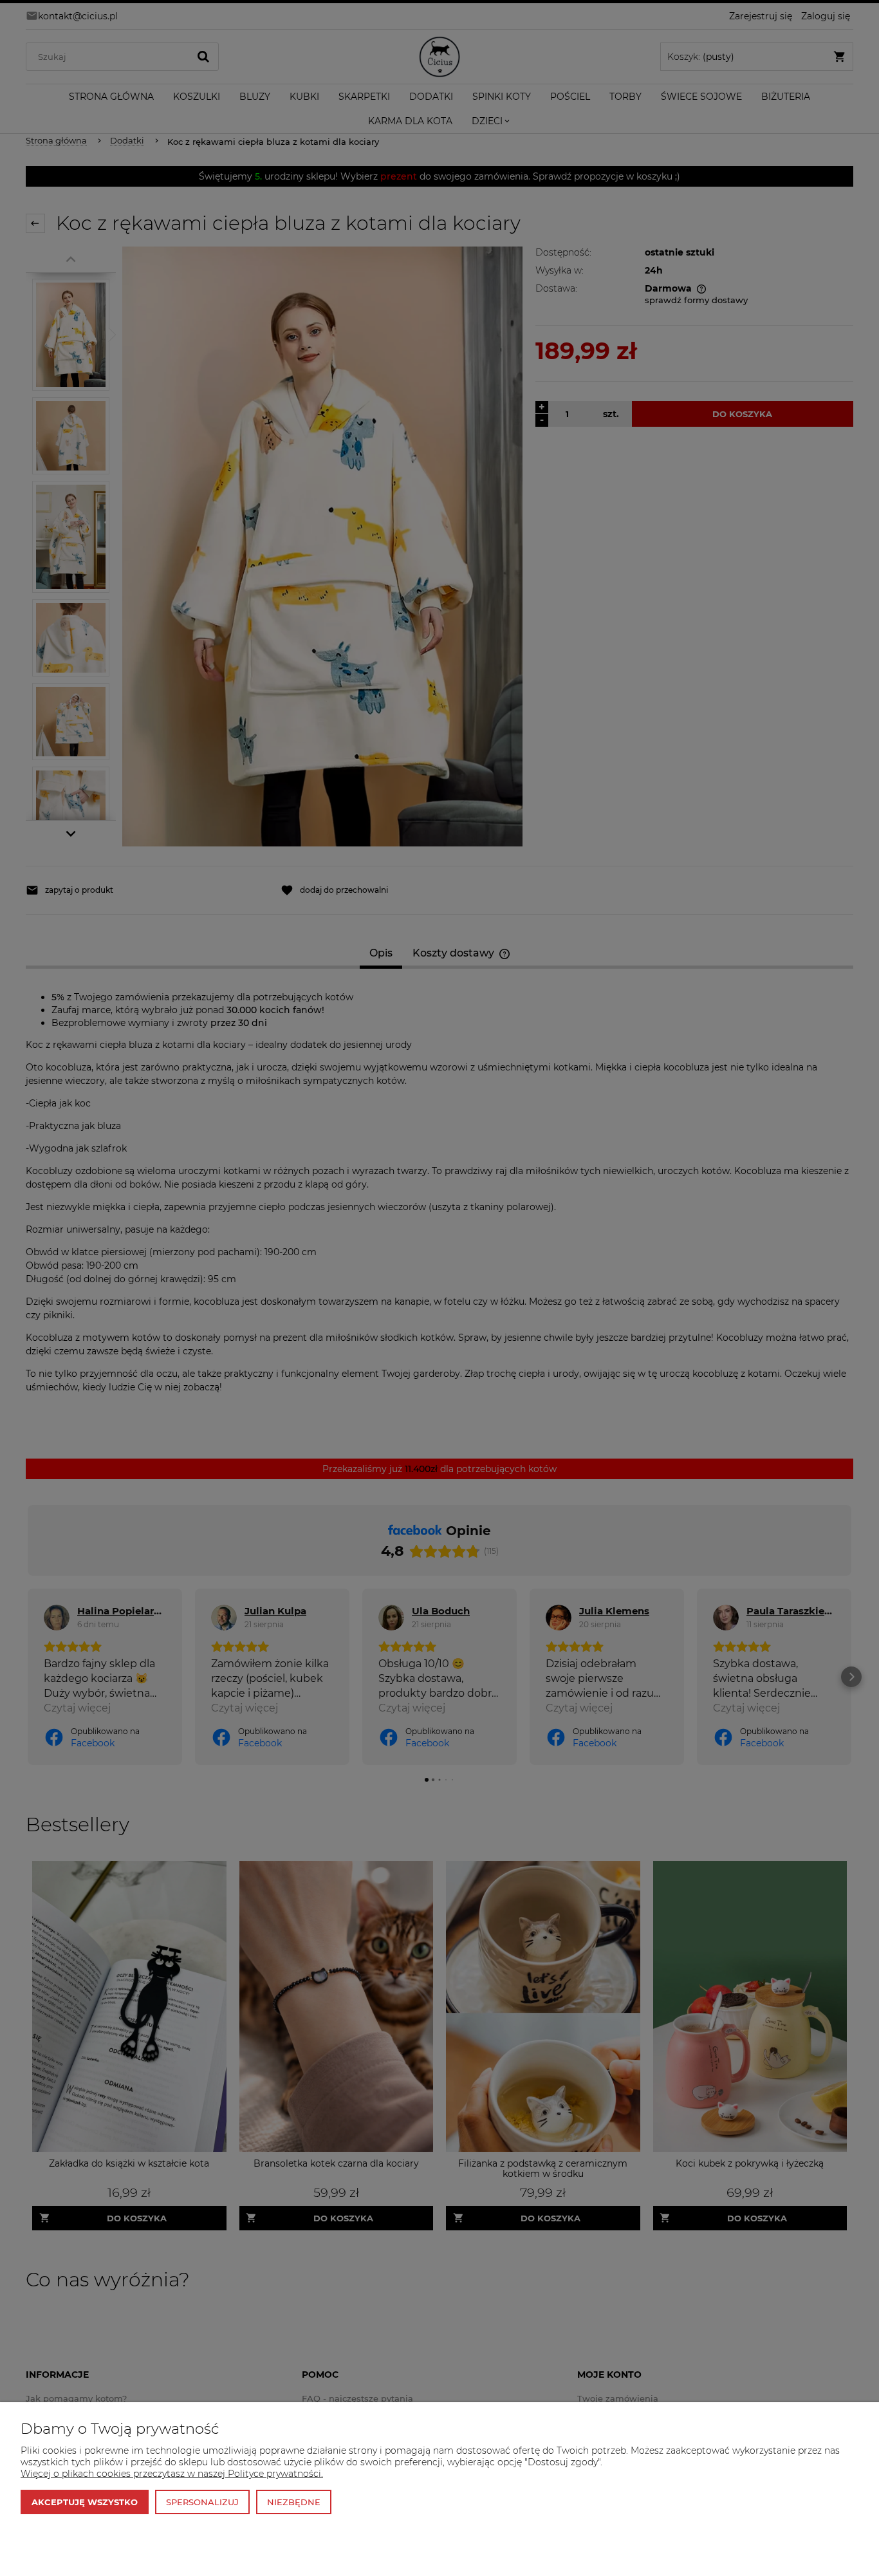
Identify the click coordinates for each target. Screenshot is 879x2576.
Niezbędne (294, 2502)
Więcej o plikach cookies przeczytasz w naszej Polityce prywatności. (172, 2474)
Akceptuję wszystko (85, 2502)
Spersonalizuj (202, 2502)
